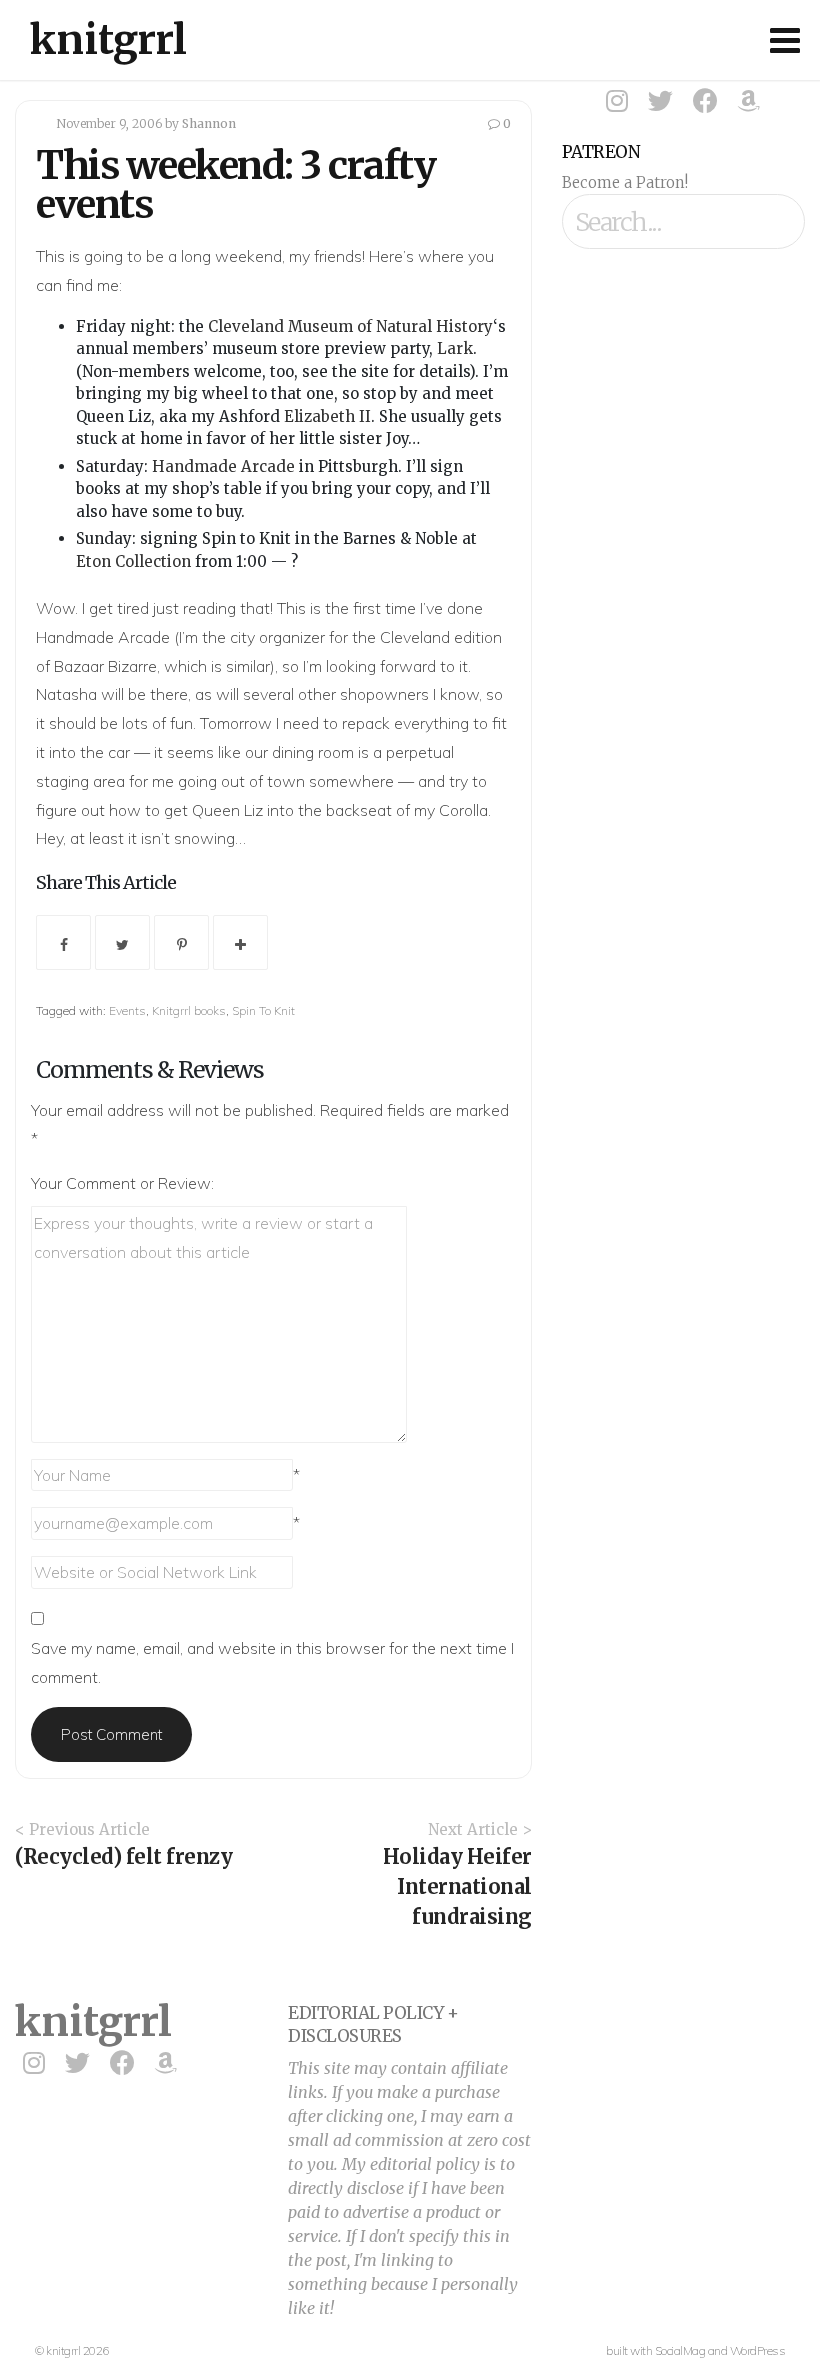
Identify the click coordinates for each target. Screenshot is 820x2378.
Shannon (209, 123)
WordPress (758, 2350)
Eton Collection (133, 561)
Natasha (66, 694)
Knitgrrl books (189, 1010)
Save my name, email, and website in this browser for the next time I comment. (272, 1662)
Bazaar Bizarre (105, 666)
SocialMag (680, 2350)
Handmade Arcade (223, 466)
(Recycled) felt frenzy (123, 1856)
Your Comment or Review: (122, 1183)
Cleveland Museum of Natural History (350, 326)
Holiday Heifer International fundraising (457, 1886)
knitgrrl (108, 40)
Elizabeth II (327, 416)
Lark (455, 348)
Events (127, 1010)
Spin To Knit (263, 1010)
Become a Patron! (625, 182)
